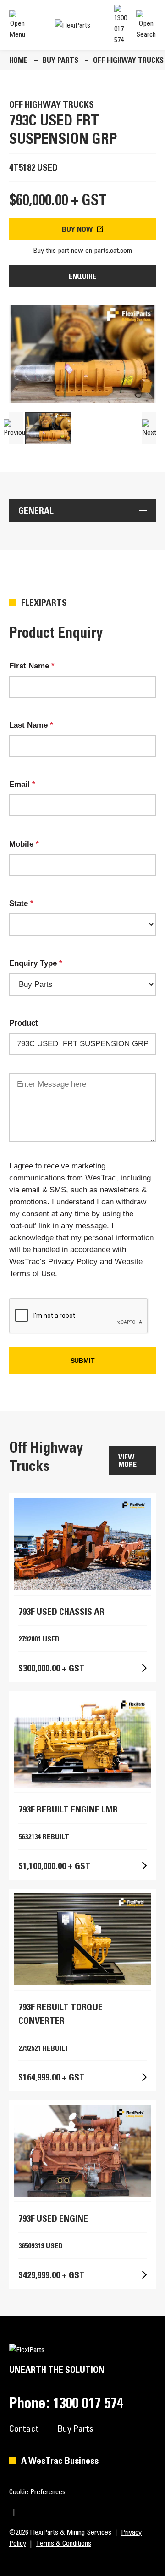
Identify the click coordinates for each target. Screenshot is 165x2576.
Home (18, 60)
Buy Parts (60, 60)
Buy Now (77, 229)
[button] (16, 428)
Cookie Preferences (37, 2491)
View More (127, 1460)
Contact (24, 2428)
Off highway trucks (128, 60)
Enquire (82, 276)
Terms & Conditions (63, 2543)
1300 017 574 (88, 2403)
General (36, 511)
